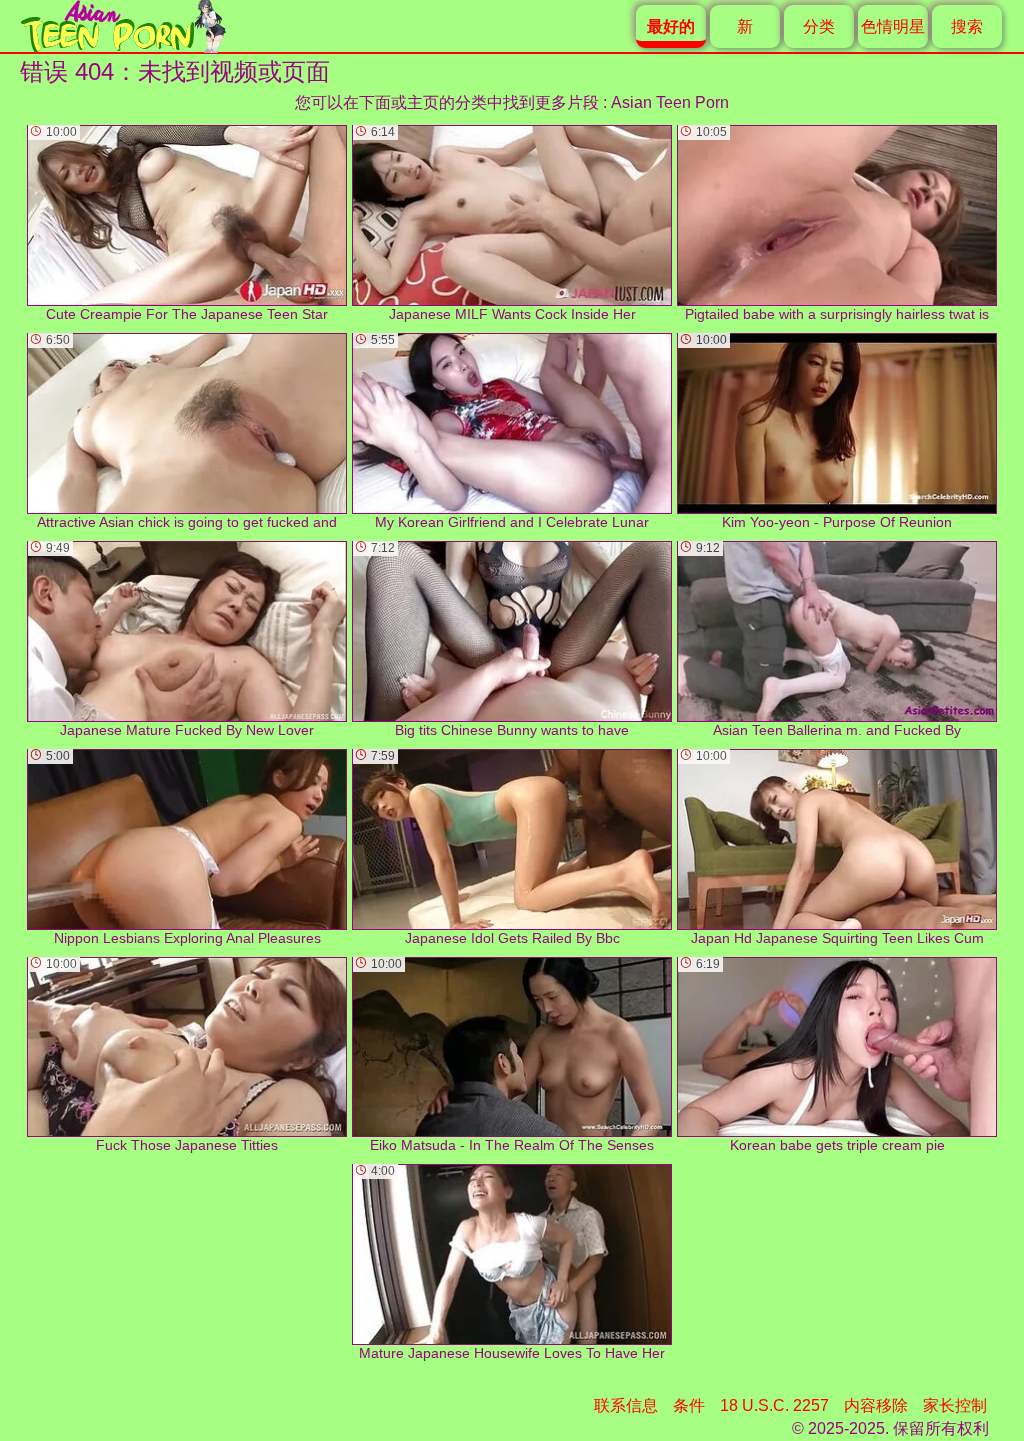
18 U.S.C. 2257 (774, 1405)
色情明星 (893, 26)
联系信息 (626, 1405)
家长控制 (955, 1405)
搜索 (967, 26)
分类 (819, 26)
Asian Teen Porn (670, 102)
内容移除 (876, 1405)
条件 (689, 1405)
